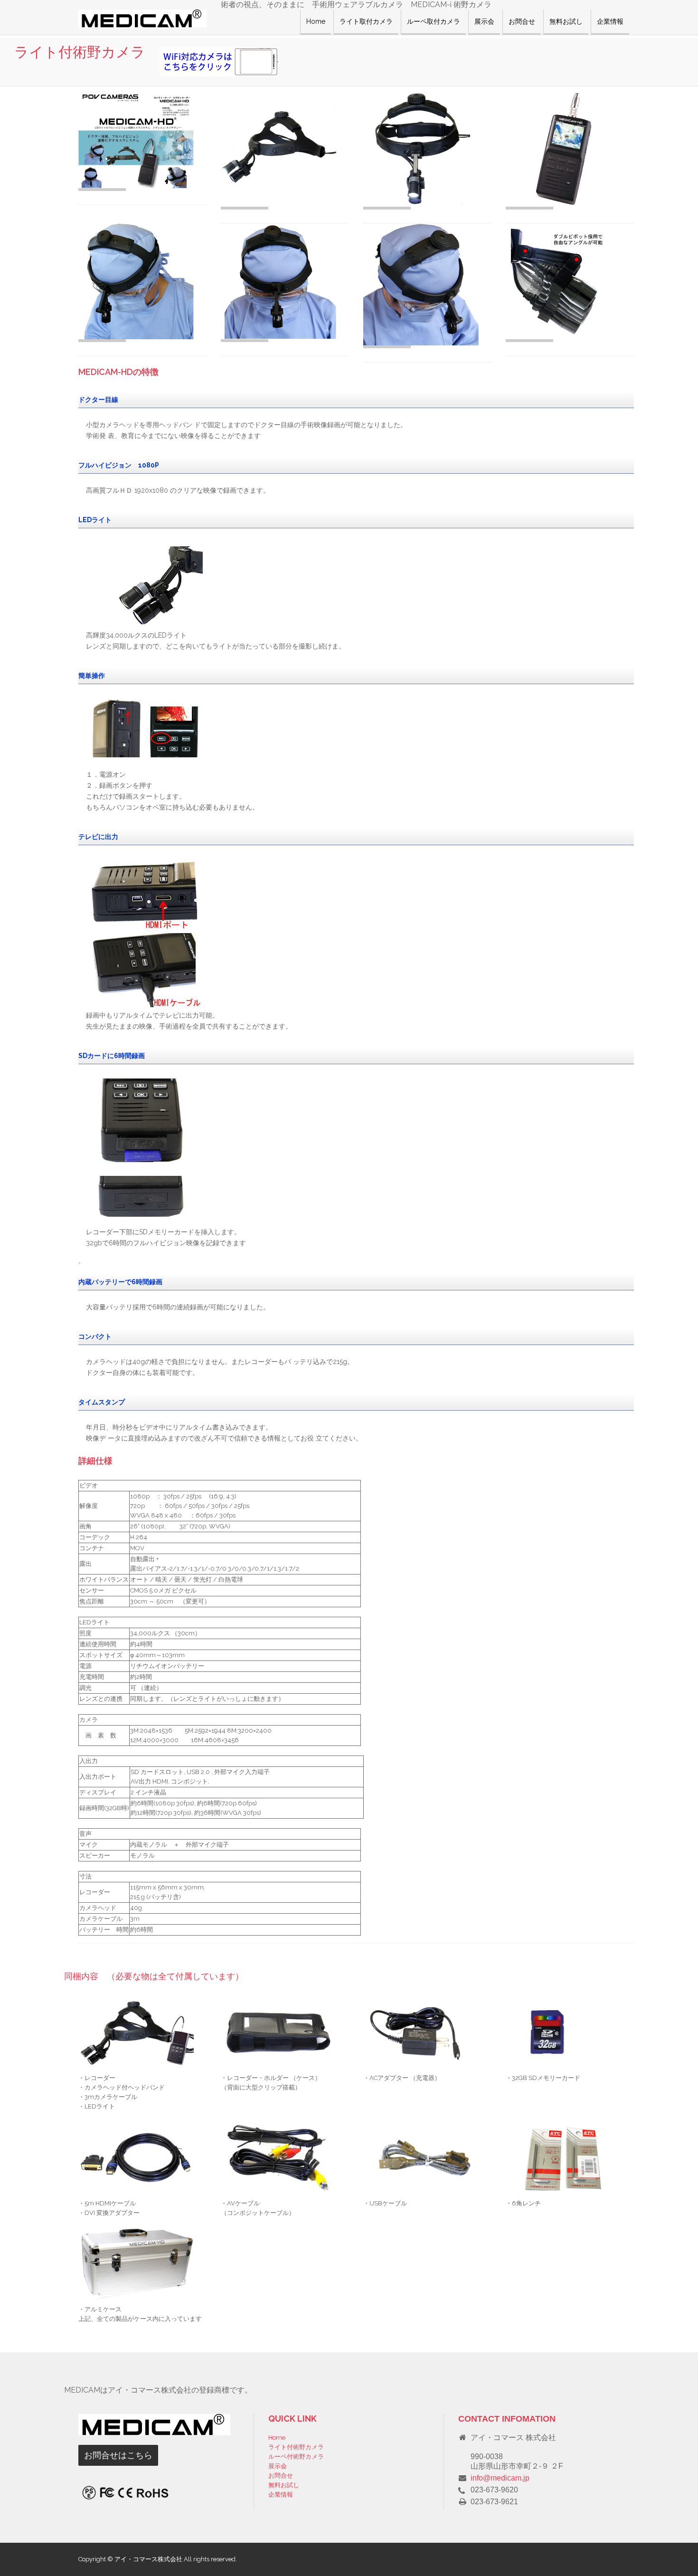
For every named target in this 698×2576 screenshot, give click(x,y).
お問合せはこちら (118, 2455)
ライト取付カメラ (366, 21)
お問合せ (522, 21)
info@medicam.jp (500, 2478)
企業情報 (610, 21)
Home (316, 21)
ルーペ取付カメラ (434, 21)
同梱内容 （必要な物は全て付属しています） (154, 1976)
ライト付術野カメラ (296, 2447)
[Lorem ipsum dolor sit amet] (142, 140)
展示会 (484, 21)
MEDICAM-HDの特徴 (118, 372)
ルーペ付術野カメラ (296, 2457)
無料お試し (566, 21)
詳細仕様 (95, 1461)
